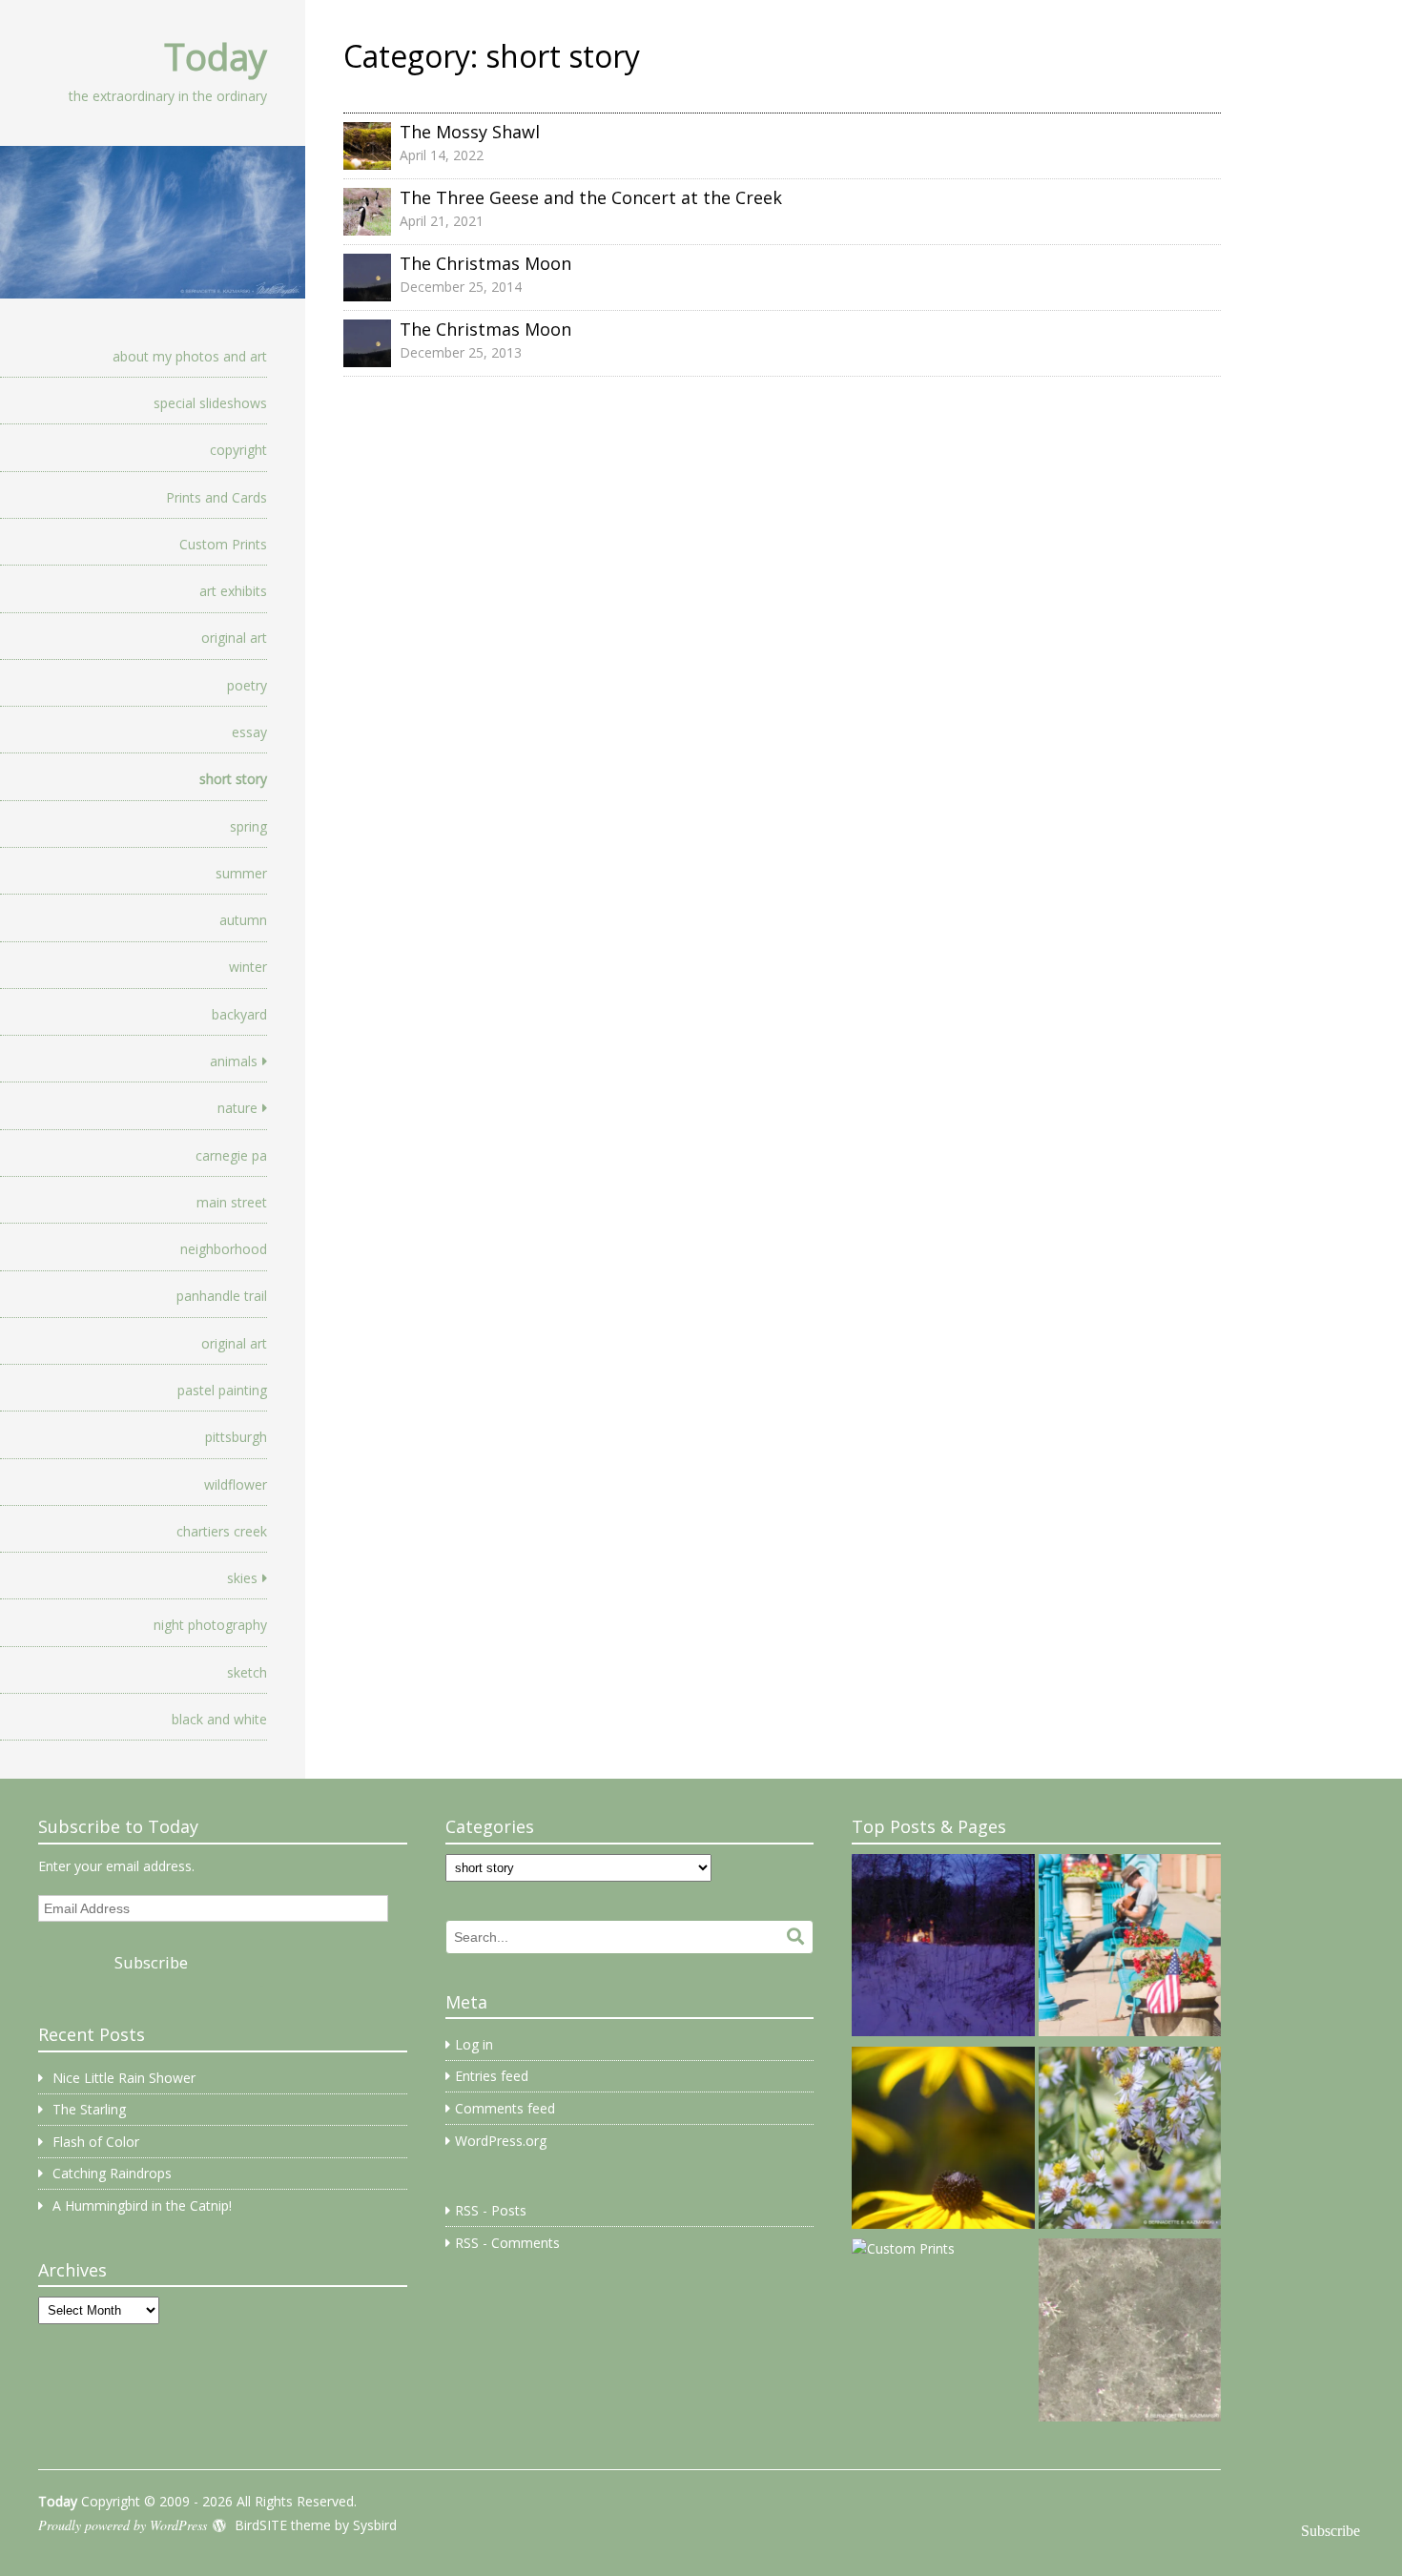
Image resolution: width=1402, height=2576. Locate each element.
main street (232, 1202)
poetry (247, 685)
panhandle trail (222, 1296)
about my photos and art (190, 356)
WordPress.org (501, 2141)
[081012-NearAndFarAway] (943, 2141)
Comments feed (505, 2108)
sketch (247, 1672)
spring (248, 826)
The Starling (89, 2109)
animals (234, 1061)
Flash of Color (96, 2142)
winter (248, 967)
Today (216, 56)
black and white (219, 1719)
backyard (239, 1014)
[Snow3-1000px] (1130, 2333)
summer (241, 873)
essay (249, 732)
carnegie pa (231, 1155)
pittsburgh (236, 1437)
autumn (243, 920)
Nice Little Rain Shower (124, 2078)
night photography (210, 1625)
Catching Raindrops (112, 2173)
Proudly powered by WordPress (123, 2525)
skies (242, 1578)
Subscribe (151, 1962)
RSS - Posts (491, 2210)
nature (237, 1108)
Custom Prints (223, 544)
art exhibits (233, 591)
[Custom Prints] (903, 2249)
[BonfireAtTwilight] (943, 1948)
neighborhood (224, 1249)
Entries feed (492, 2076)
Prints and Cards (216, 497)
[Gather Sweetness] (1130, 2141)
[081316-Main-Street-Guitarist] (1130, 1948)
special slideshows (210, 403)
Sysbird (375, 2525)
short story (233, 779)
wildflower (236, 1484)
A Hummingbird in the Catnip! (142, 2205)
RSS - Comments (507, 2243)
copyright (238, 450)
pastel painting (222, 1390)
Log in (474, 2044)
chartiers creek (222, 1531)
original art (234, 638)
